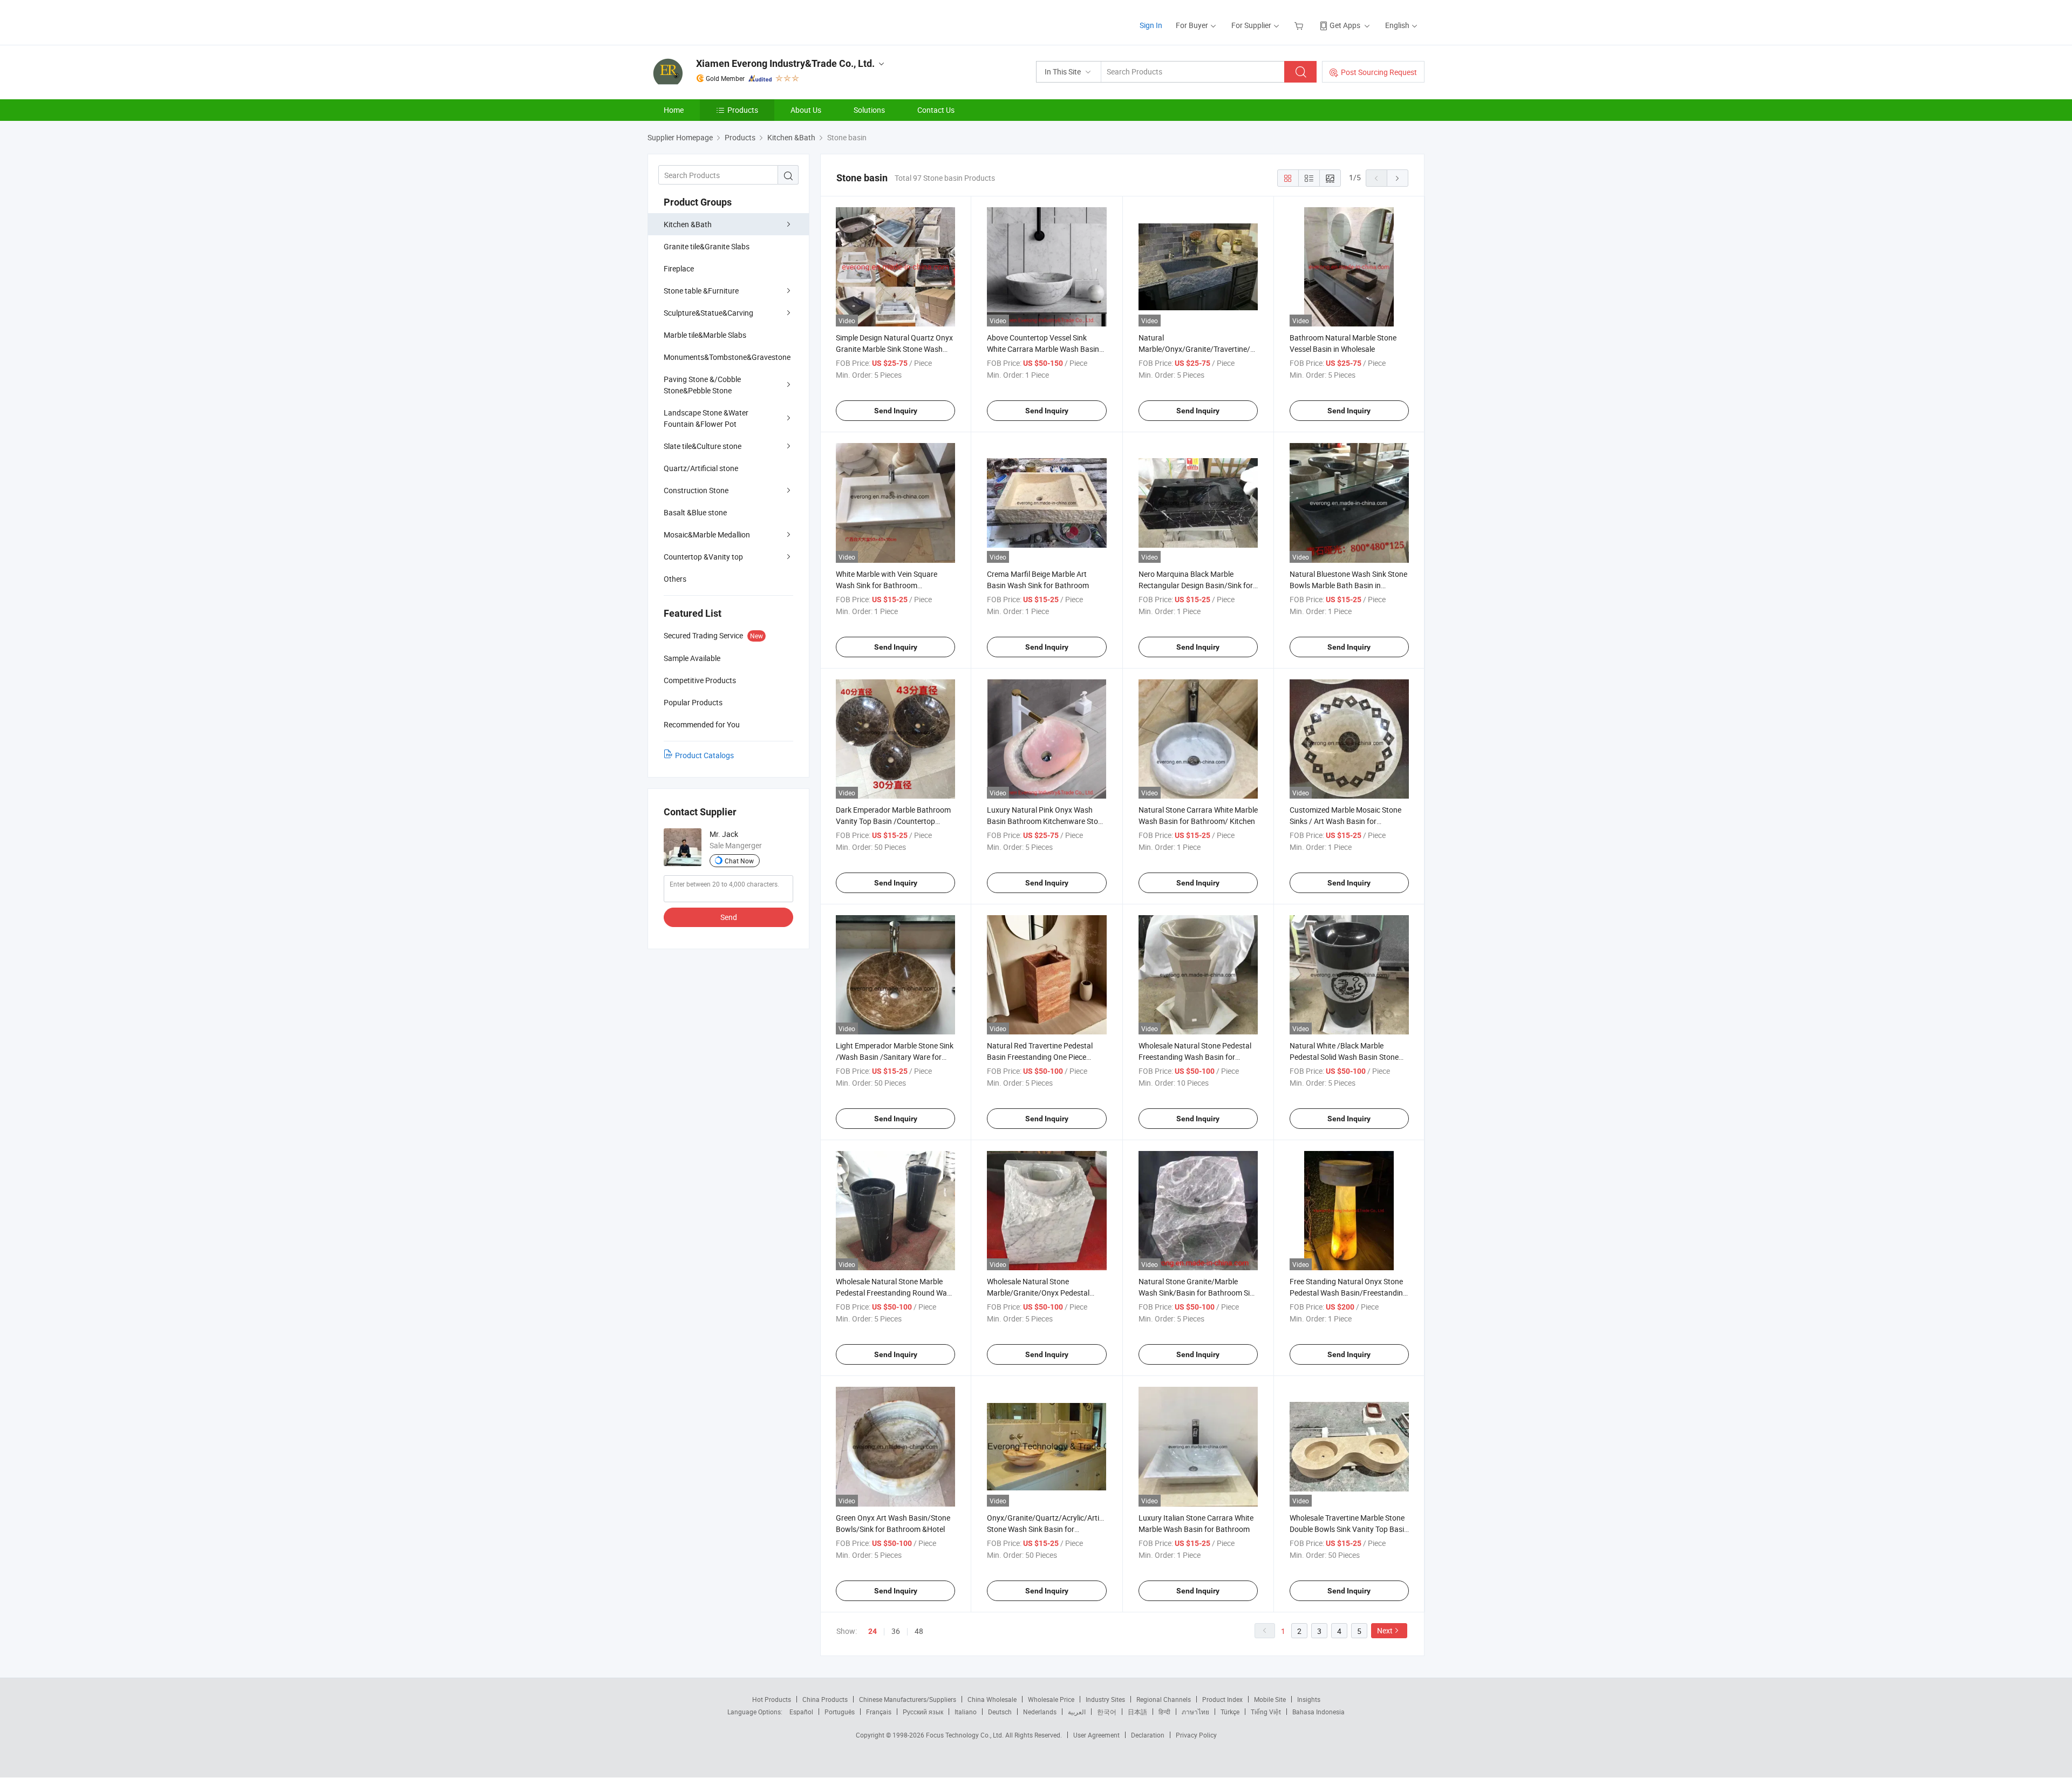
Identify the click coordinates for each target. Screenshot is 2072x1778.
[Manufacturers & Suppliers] (717, 21)
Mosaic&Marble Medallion (707, 534)
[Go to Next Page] (1398, 178)
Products (743, 110)
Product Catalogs (704, 755)
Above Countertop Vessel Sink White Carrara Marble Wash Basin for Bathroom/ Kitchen (1043, 349)
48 (919, 1631)
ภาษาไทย (1195, 1712)
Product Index (1222, 1699)
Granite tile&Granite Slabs (707, 246)
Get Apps (1345, 25)
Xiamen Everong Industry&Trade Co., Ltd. (785, 63)
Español (801, 1712)
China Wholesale (992, 1699)
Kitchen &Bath (688, 224)
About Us (806, 110)
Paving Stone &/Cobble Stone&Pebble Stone (702, 385)
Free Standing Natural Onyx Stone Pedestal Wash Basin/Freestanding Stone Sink (1348, 1293)
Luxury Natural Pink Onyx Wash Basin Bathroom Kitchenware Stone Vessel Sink (1047, 821)
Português (840, 1712)
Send (729, 917)
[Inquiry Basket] (1300, 25)
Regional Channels (1164, 1699)
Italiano (966, 1712)
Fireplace (679, 268)
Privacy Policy (1196, 1735)
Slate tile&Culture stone (703, 446)
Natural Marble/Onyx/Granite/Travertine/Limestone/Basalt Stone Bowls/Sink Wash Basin (1224, 349)
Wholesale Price (1051, 1699)
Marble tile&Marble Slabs (705, 335)
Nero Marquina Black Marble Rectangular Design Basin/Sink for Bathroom (1196, 585)
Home (674, 110)
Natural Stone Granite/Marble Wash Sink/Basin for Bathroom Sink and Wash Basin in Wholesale (1198, 1293)
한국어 (1107, 1712)
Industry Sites (1105, 1699)
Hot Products (772, 1699)
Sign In (1151, 25)
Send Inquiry (896, 411)
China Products (825, 1699)
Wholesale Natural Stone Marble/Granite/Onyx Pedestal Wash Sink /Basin (1038, 1293)
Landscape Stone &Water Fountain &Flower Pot (706, 418)
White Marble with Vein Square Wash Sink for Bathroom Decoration (887, 585)
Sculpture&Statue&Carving (708, 313)
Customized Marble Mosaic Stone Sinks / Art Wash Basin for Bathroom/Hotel (1345, 821)
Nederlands (1040, 1712)
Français (879, 1712)
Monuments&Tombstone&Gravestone (727, 357)
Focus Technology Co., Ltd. (966, 1735)
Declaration (1148, 1735)
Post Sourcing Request (1379, 72)
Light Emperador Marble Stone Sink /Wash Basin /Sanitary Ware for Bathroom (895, 1057)
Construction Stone (696, 490)
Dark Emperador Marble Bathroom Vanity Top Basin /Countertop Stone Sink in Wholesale (893, 821)
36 (896, 1631)
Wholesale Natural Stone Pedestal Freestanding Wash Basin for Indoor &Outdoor (1195, 1057)
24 (873, 1631)
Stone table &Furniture (701, 291)
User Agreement (1096, 1735)
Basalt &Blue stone (695, 512)
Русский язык (923, 1712)
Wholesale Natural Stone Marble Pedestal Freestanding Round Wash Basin (895, 1293)
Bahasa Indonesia (1318, 1712)
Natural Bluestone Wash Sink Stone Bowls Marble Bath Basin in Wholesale (1348, 585)
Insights (1309, 1699)
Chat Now (739, 861)
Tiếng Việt (1266, 1712)
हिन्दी (1164, 1712)
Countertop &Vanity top (703, 557)
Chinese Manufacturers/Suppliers (908, 1699)
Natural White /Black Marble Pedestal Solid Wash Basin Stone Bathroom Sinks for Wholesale (1344, 1057)
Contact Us (936, 110)
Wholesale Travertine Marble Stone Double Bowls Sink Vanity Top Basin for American (1349, 1529)
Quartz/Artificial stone (701, 468)
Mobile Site (1270, 1699)
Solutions (869, 110)
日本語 (1137, 1712)
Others (675, 579)
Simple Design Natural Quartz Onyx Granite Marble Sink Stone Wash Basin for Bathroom (894, 349)
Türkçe (1230, 1712)
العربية (1077, 1712)
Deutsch (1000, 1712)
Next (1385, 1630)
